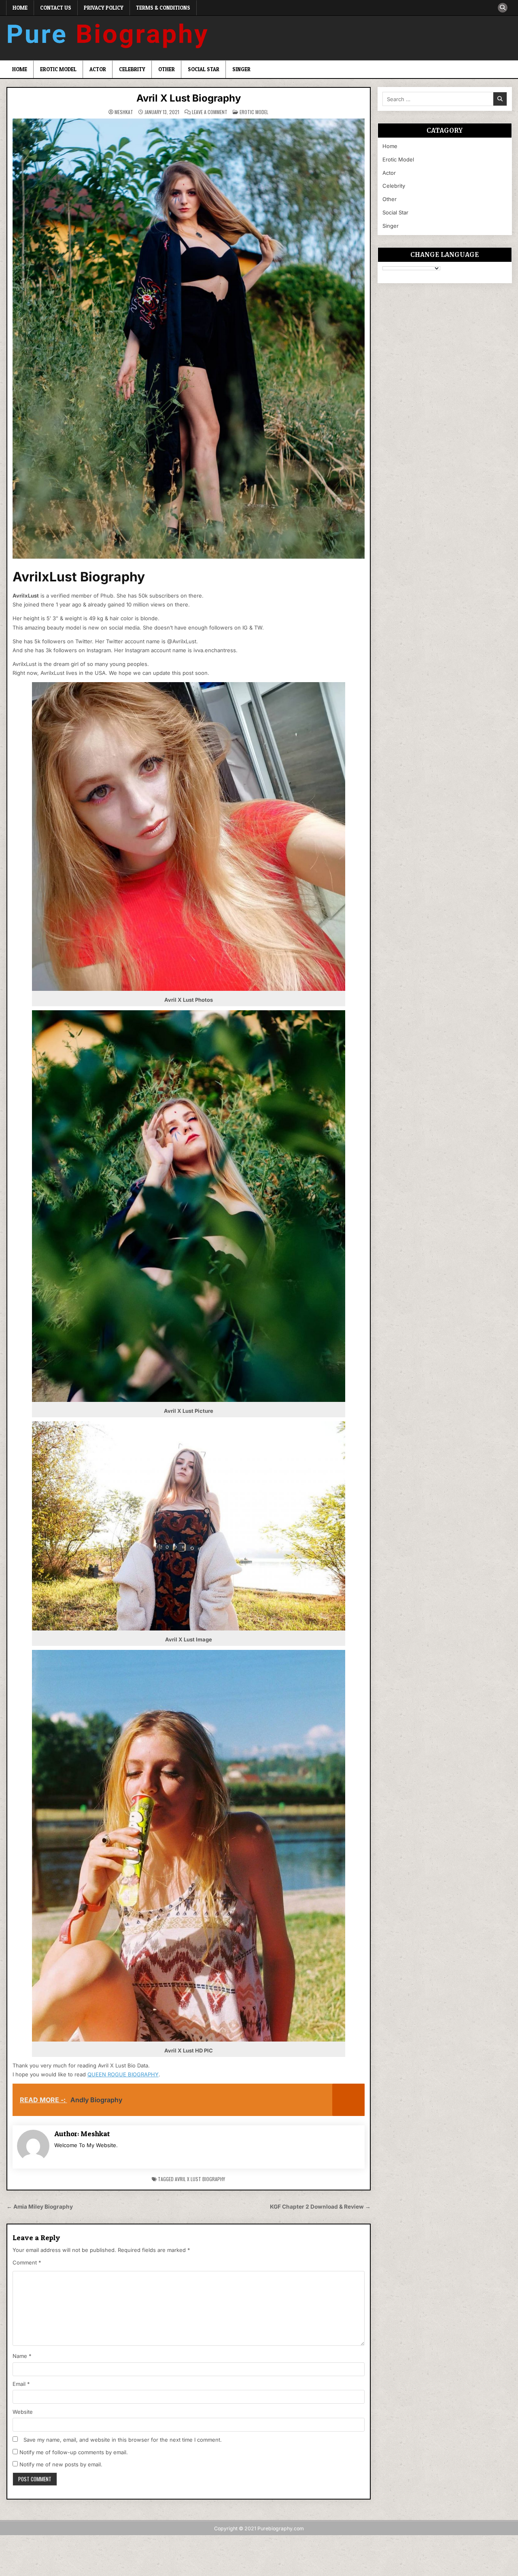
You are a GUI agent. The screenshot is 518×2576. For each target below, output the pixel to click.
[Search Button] (503, 8)
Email (21, 2384)
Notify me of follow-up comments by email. (74, 2452)
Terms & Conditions (163, 8)
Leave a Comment (210, 112)
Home (20, 8)
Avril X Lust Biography (189, 98)
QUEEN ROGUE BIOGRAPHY (123, 2074)
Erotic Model (58, 69)
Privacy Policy (104, 8)
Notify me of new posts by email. (61, 2464)
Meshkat (124, 112)
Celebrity (132, 69)
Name (22, 2356)
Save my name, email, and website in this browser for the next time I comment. (123, 2440)
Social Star (204, 69)
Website (23, 2412)
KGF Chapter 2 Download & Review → (320, 2207)
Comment (27, 2262)
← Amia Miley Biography (40, 2207)
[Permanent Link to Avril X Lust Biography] (189, 339)
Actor (98, 69)
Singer (241, 69)
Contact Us (56, 8)
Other (167, 69)
